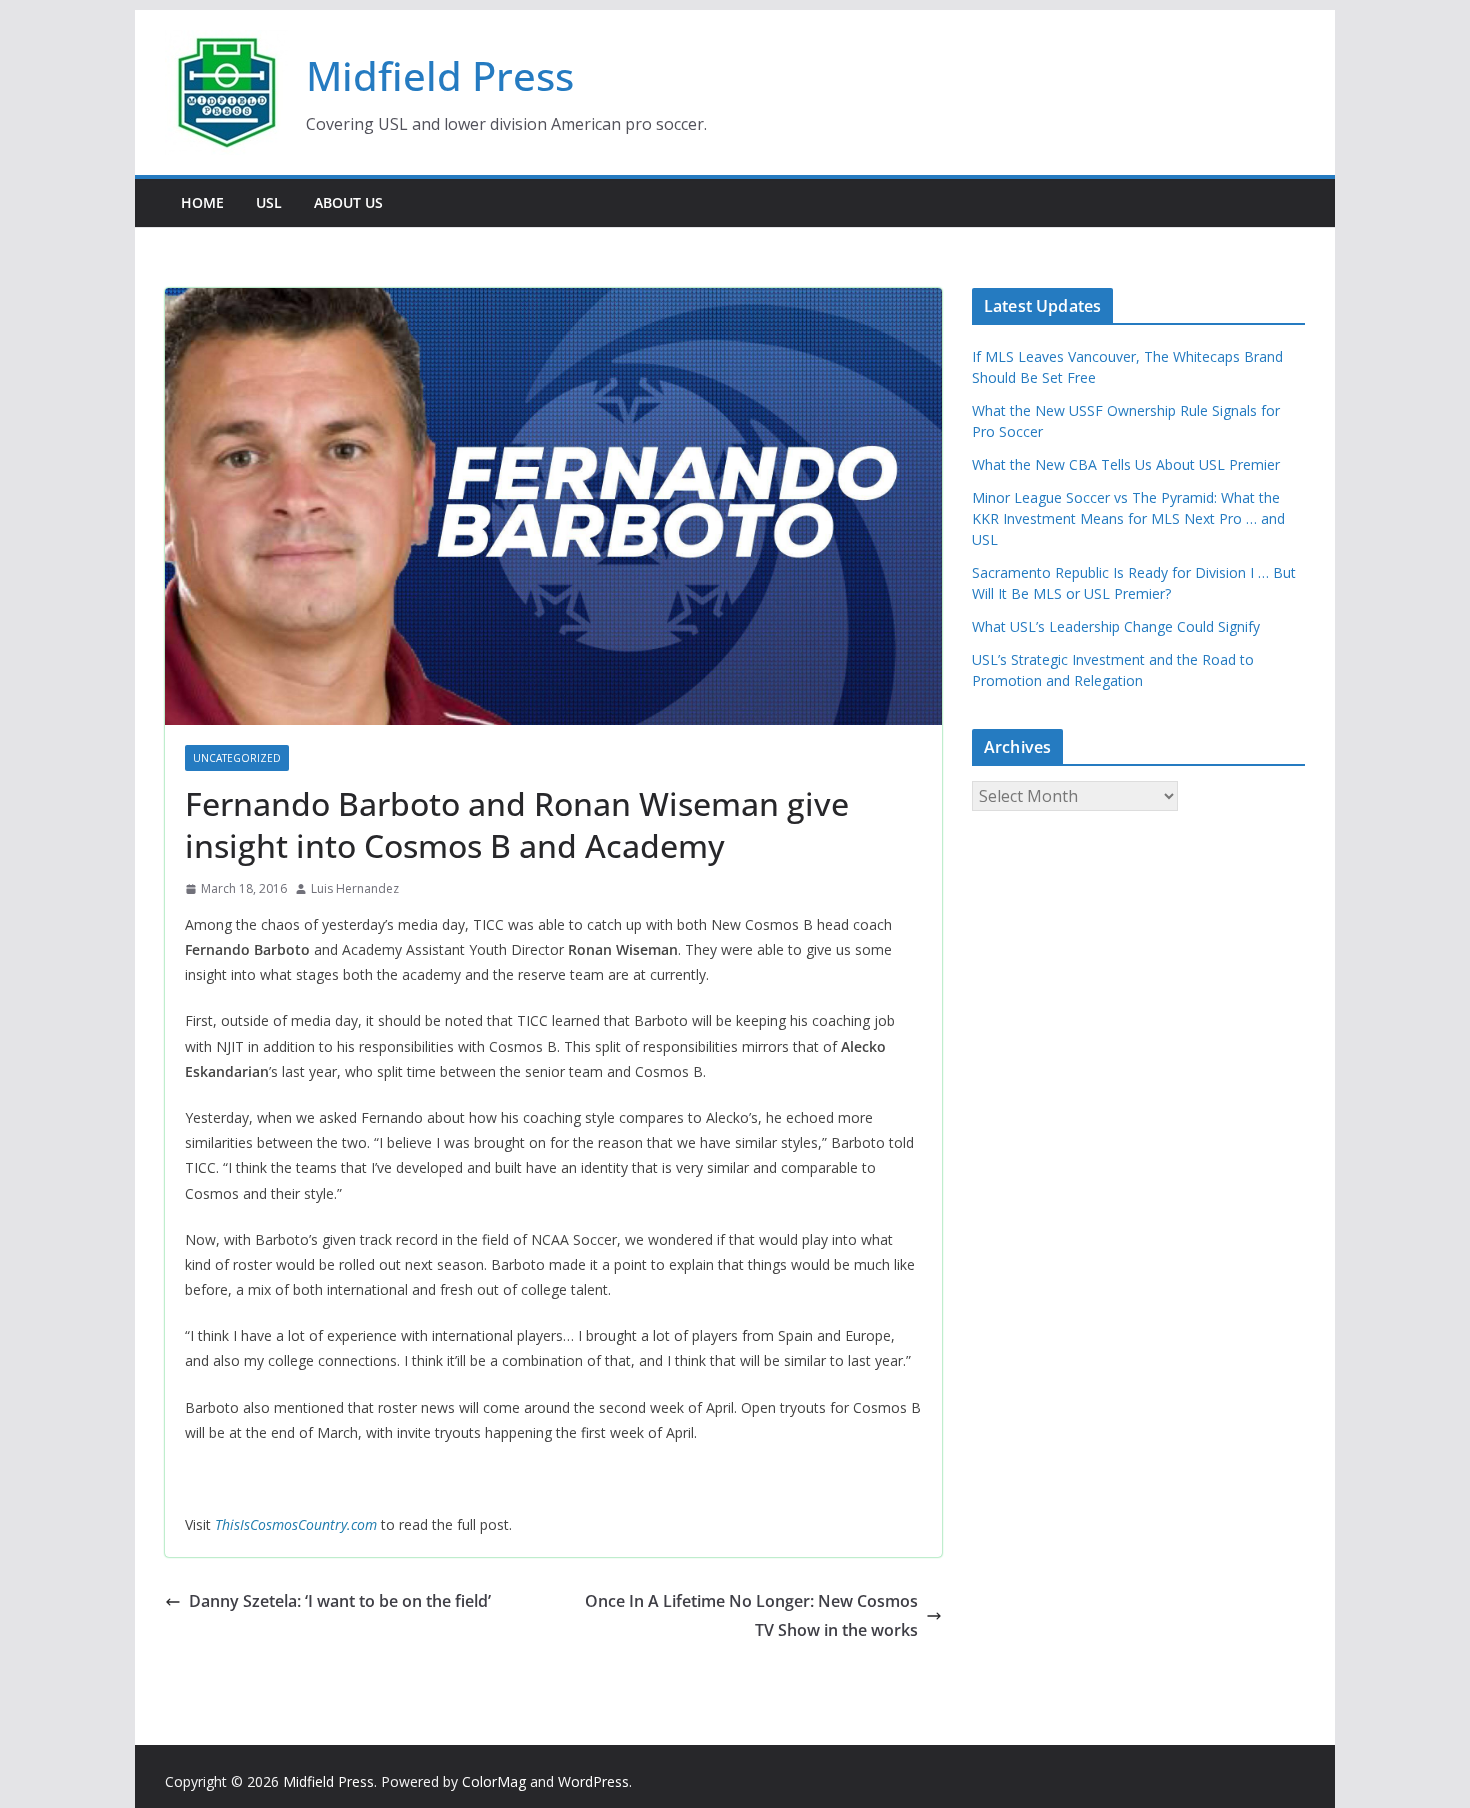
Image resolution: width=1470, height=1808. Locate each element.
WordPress (593, 1781)
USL (269, 202)
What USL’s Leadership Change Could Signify (1116, 626)
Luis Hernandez (355, 888)
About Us (348, 202)
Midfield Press (440, 75)
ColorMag (494, 1781)
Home (202, 202)
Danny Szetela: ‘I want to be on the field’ (340, 1601)
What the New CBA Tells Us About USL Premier (1126, 464)
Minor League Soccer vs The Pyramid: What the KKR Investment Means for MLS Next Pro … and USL (1128, 518)
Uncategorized (237, 758)
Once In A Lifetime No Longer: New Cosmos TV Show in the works (751, 1615)
